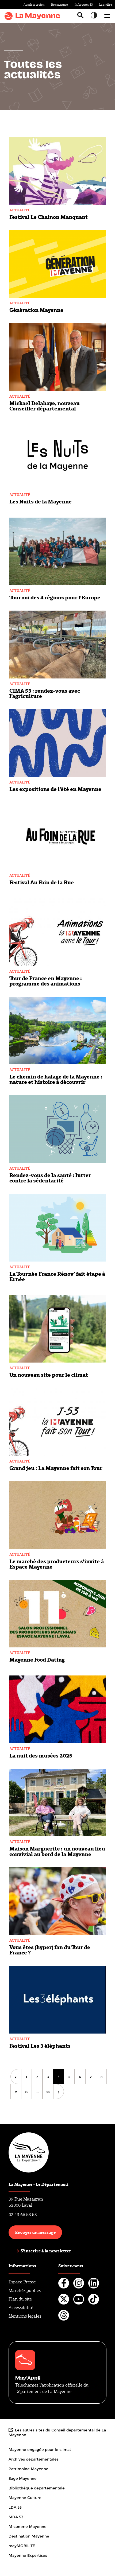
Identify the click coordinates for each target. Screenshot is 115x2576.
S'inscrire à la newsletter (46, 2251)
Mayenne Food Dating (37, 1659)
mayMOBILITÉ (22, 2546)
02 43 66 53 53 (23, 2215)
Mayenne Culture (25, 2498)
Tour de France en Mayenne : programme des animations (46, 981)
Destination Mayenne (29, 2536)
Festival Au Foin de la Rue (42, 882)
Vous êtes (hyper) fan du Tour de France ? (50, 1950)
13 (50, 2092)
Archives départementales (34, 2459)
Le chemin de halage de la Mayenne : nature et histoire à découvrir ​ (56, 1079)
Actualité (20, 210)
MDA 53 (16, 2517)
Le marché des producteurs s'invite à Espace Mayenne (57, 1564)
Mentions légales (25, 2316)
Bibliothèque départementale (37, 2488)
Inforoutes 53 (84, 5)
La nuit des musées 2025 (41, 1755)
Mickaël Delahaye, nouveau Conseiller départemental (45, 406)
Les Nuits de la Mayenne (41, 501)
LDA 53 (15, 2507)
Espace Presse (22, 2282)
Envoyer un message (35, 2232)
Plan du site (20, 2299)
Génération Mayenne (36, 310)
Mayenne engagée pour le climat (40, 2450)
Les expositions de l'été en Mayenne (55, 789)
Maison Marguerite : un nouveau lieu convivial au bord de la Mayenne (57, 1851)
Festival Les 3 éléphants (40, 2046)
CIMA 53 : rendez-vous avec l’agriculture (45, 693)
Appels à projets (34, 5)
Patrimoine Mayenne (28, 2469)
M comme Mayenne (28, 2527)
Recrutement (60, 5)
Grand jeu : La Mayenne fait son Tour (56, 1468)
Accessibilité (21, 2308)
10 (28, 2092)
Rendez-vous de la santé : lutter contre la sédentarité (50, 1178)
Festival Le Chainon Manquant (49, 217)
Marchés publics (25, 2290)
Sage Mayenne (23, 2478)
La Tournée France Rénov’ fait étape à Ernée (57, 1276)
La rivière (106, 5)
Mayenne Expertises (28, 2555)
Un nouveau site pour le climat (49, 1375)
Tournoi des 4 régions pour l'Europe (55, 597)
